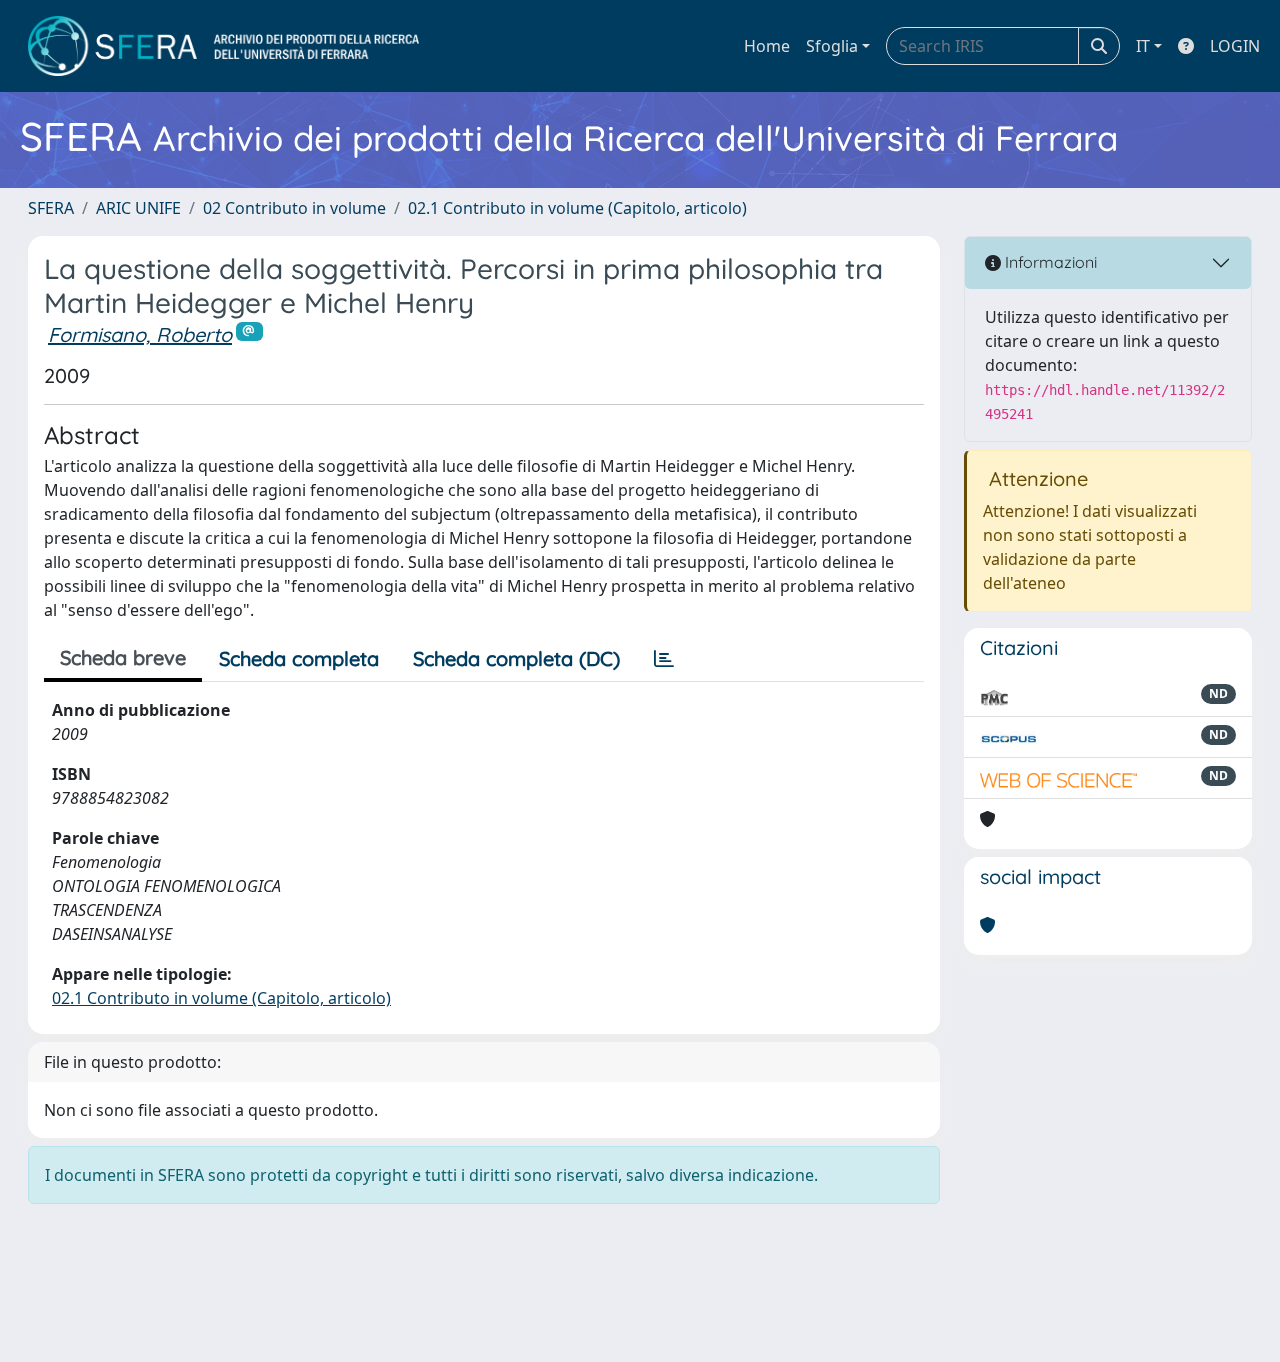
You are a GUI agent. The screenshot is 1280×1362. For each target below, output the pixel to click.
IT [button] (1143, 46)
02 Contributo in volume (294, 208)
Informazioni (1049, 262)
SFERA (51, 208)
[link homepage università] (223, 46)
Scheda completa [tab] (299, 658)
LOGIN (1235, 46)
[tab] (664, 659)
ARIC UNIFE (138, 208)
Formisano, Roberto (140, 334)
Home (767, 46)
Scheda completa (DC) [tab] (516, 658)
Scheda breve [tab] (123, 657)
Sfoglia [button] (832, 46)
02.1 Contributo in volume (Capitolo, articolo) (577, 208)
